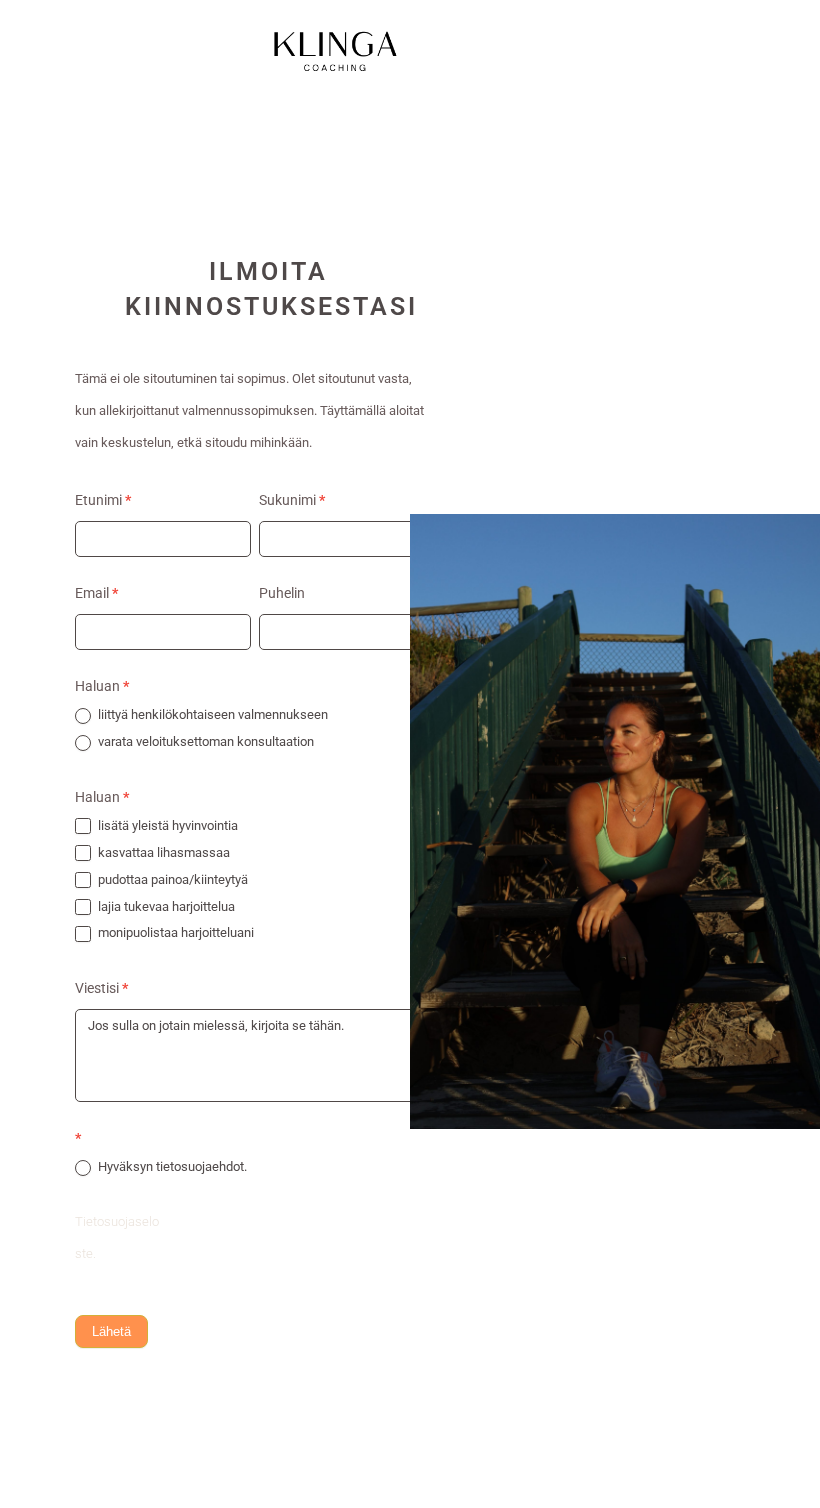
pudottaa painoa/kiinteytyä (171, 879)
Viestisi (101, 988)
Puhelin (282, 593)
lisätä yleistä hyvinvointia (166, 825)
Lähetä (111, 1331)
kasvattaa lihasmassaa (162, 852)
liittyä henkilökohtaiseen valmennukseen (211, 714)
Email (96, 593)
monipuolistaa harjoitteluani (174, 932)
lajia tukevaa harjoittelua (165, 906)
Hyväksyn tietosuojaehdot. (171, 1166)
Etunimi (103, 500)
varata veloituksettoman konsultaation (204, 741)
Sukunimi (292, 500)
